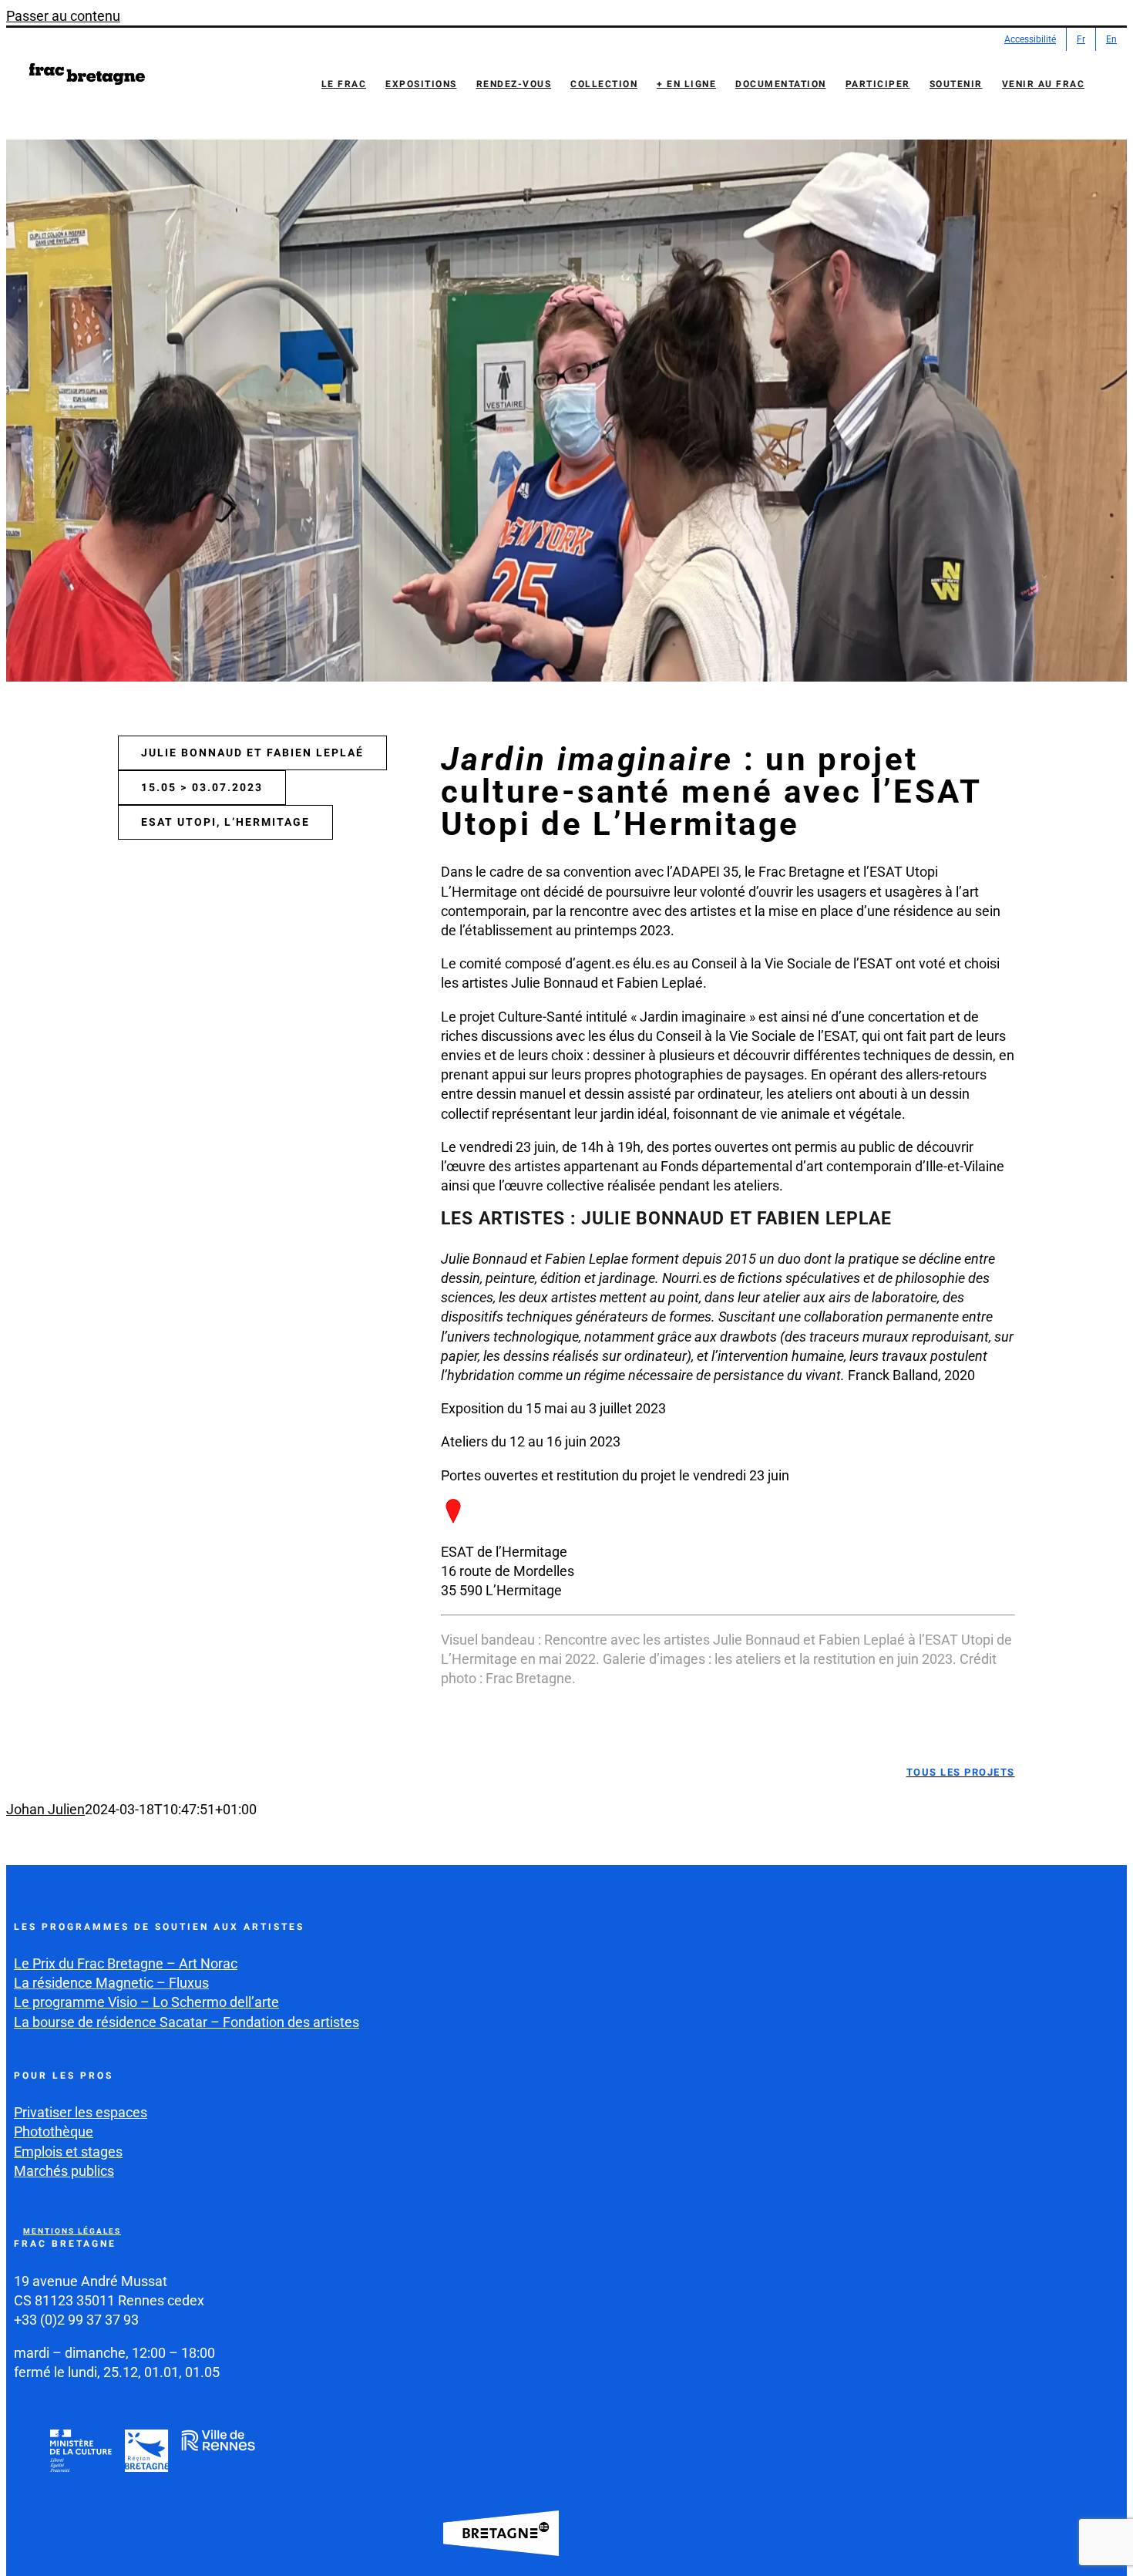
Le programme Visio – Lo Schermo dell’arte (146, 2002)
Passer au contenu (63, 16)
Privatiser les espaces (81, 2112)
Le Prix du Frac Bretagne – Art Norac (126, 1963)
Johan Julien (45, 1809)
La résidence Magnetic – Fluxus (111, 1983)
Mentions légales (72, 2231)
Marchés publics (64, 2171)
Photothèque (54, 2132)
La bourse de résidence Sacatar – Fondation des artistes (187, 2022)
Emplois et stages (68, 2152)
